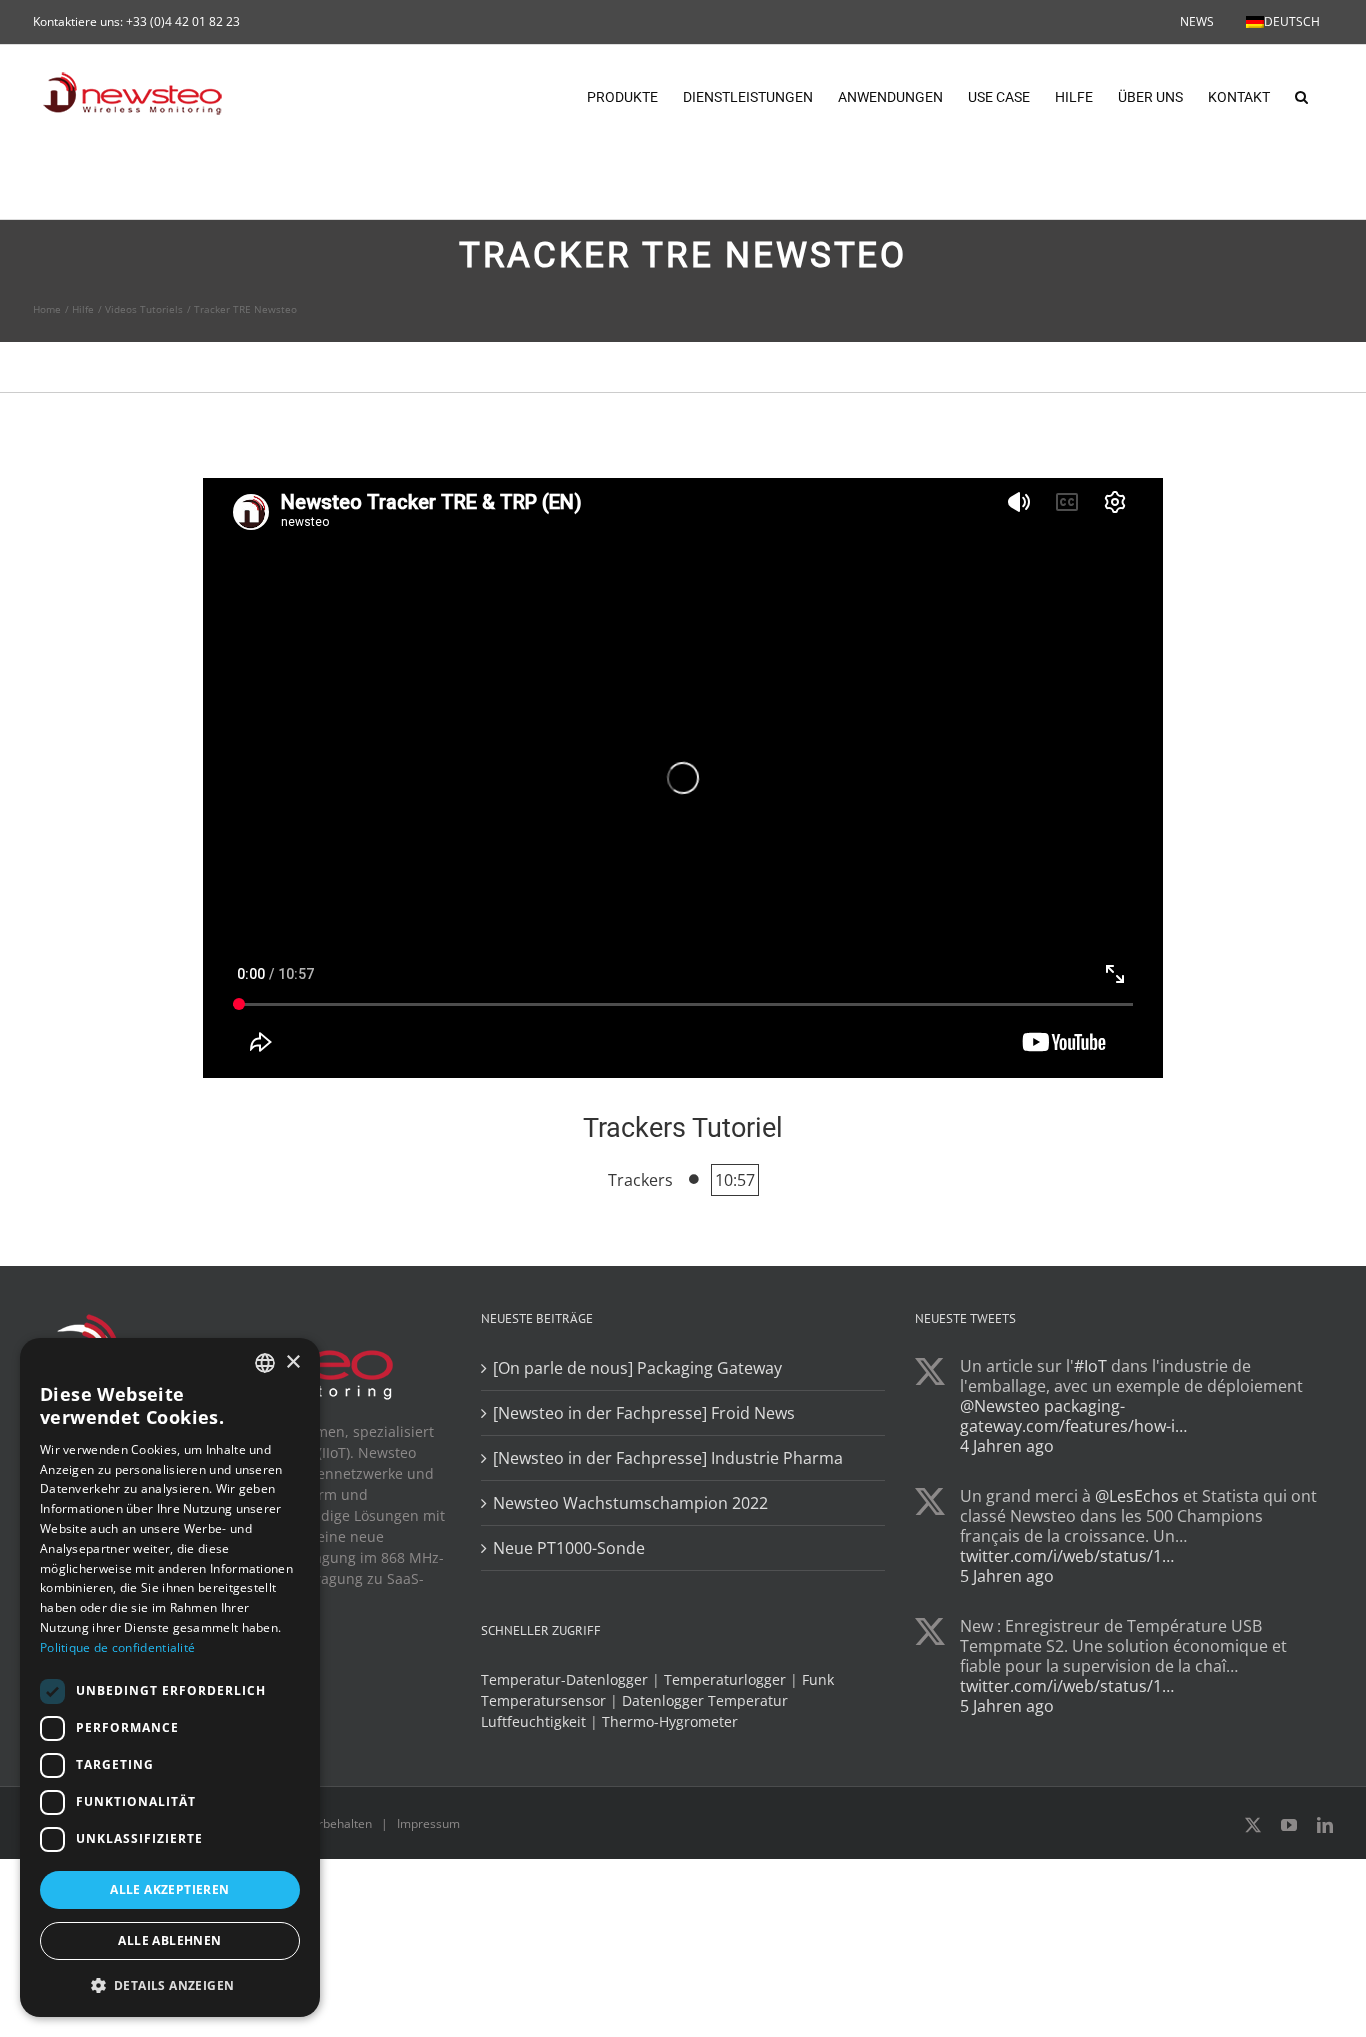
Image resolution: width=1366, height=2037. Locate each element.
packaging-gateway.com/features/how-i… (1073, 1416)
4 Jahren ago (1007, 1446)
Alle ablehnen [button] (169, 1940)
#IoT (1090, 1366)
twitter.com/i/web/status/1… (1067, 1556)
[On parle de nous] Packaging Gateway (637, 1368)
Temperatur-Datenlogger (564, 1679)
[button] (1301, 95)
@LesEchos (1137, 1496)
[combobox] (265, 1363)
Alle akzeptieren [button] (169, 1889)
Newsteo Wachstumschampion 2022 (630, 1503)
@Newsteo (1000, 1406)
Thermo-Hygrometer (670, 1721)
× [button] (292, 1362)
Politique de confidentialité (117, 1647)
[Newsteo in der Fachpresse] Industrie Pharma (668, 1458)
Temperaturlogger (725, 1679)
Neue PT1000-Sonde (569, 1548)
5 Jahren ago (1007, 1576)
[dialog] (170, 1677)
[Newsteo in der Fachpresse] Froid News (644, 1413)
